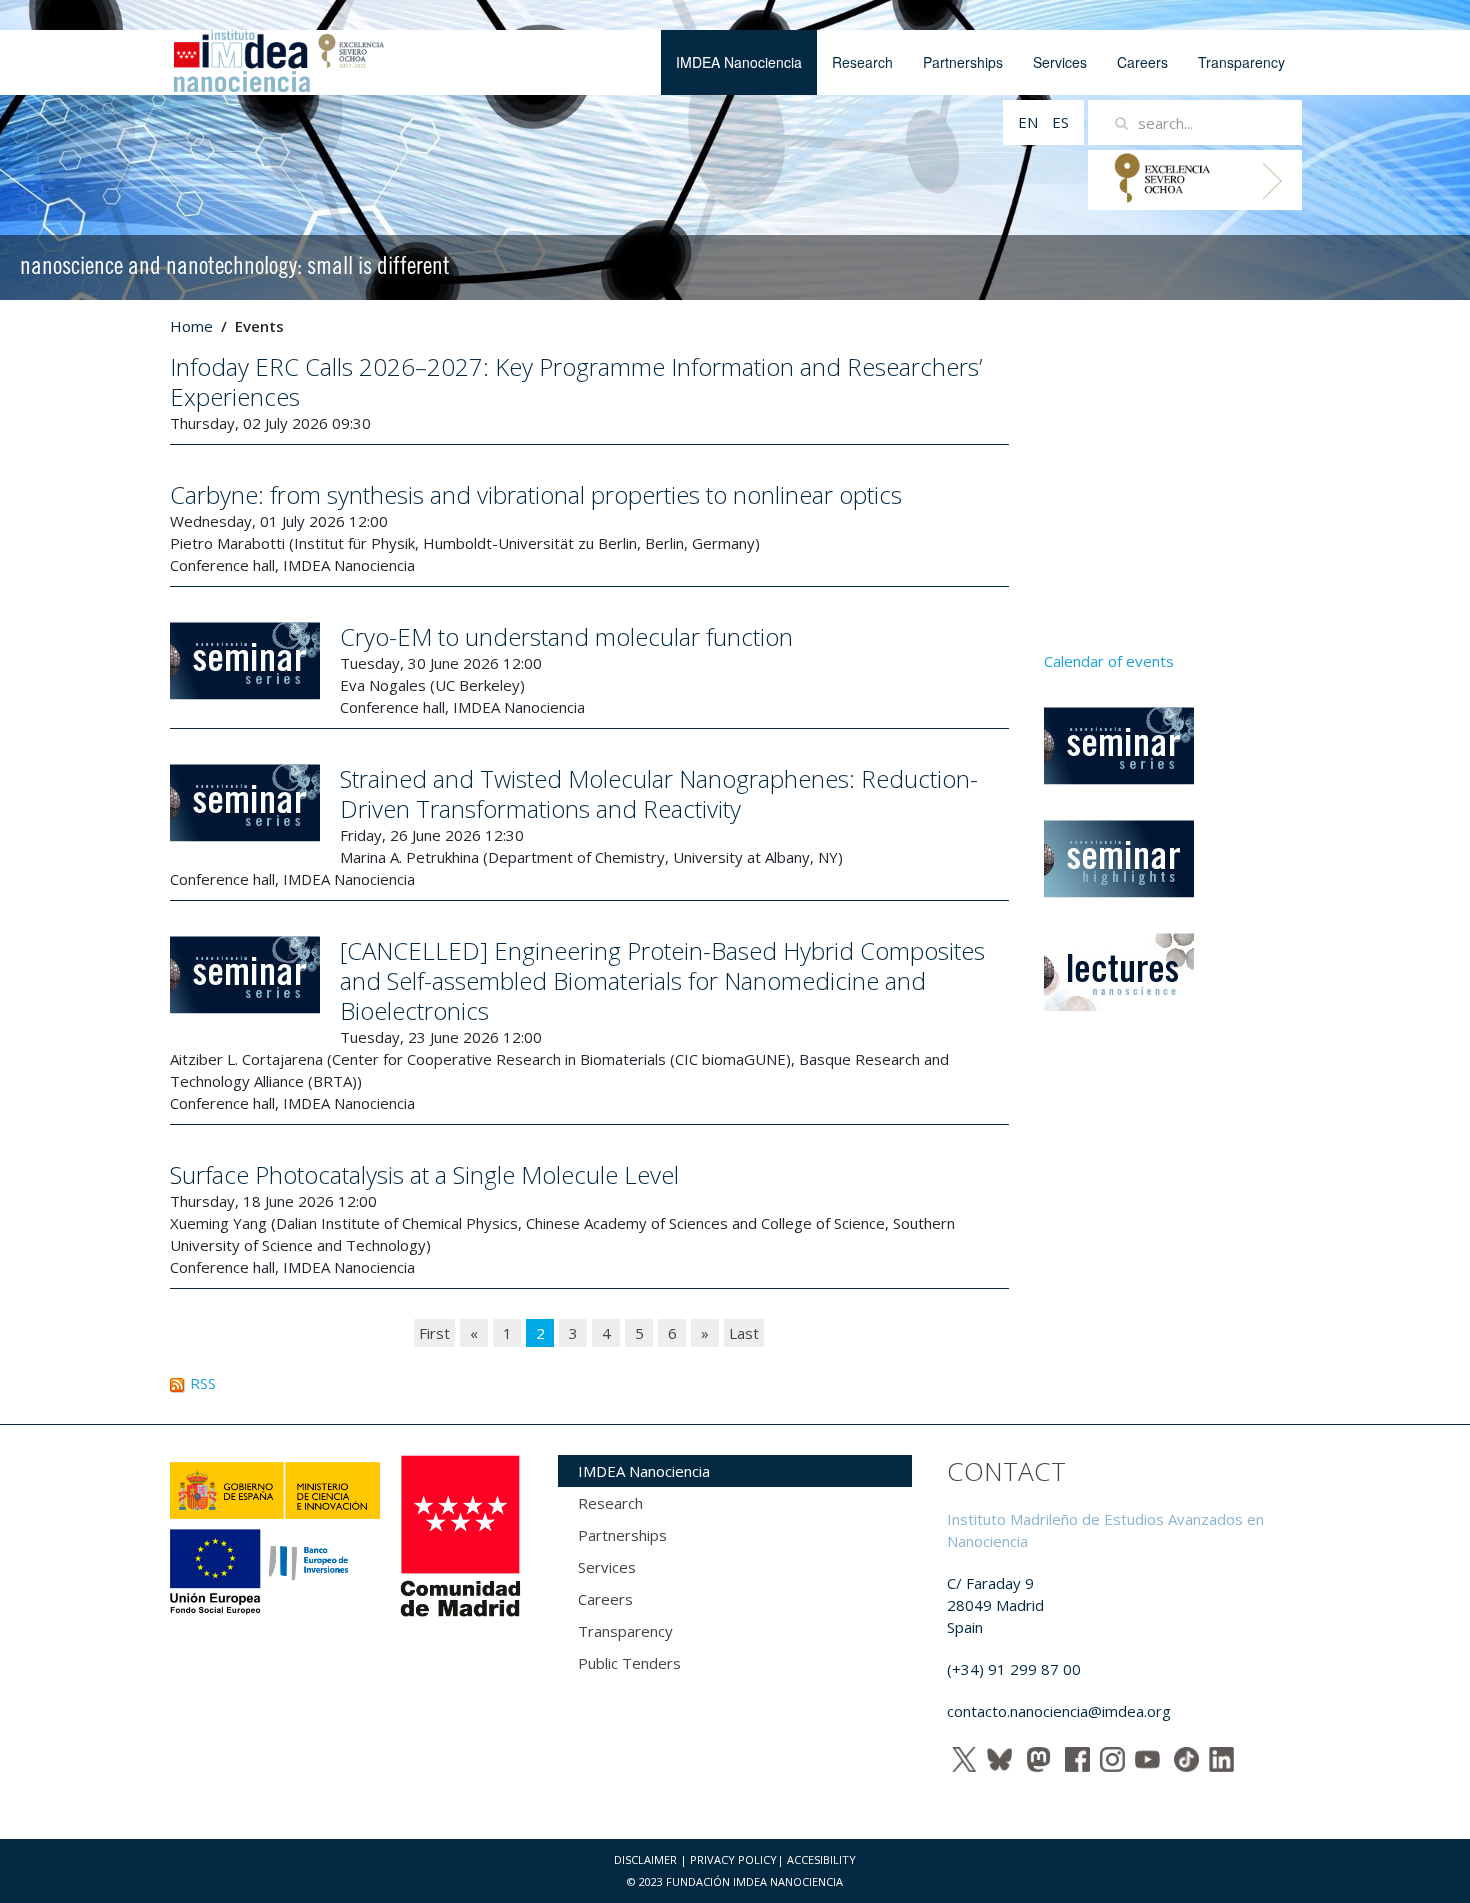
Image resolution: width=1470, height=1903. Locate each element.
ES (1060, 122)
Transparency (1241, 62)
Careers (1142, 62)
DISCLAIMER (645, 1859)
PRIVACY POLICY (733, 1859)
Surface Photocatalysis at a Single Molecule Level (424, 1174)
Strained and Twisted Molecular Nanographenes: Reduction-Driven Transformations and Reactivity (659, 793)
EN (1030, 122)
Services (1060, 62)
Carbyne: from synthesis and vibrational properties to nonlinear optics (536, 494)
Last (744, 1333)
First (434, 1333)
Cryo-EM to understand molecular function (566, 636)
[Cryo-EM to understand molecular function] (245, 659)
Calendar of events (1109, 661)
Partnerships (963, 62)
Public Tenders (629, 1663)
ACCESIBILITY (821, 1859)
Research (862, 62)
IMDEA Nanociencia (739, 62)
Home (191, 326)
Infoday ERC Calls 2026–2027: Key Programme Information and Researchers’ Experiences (576, 381)
